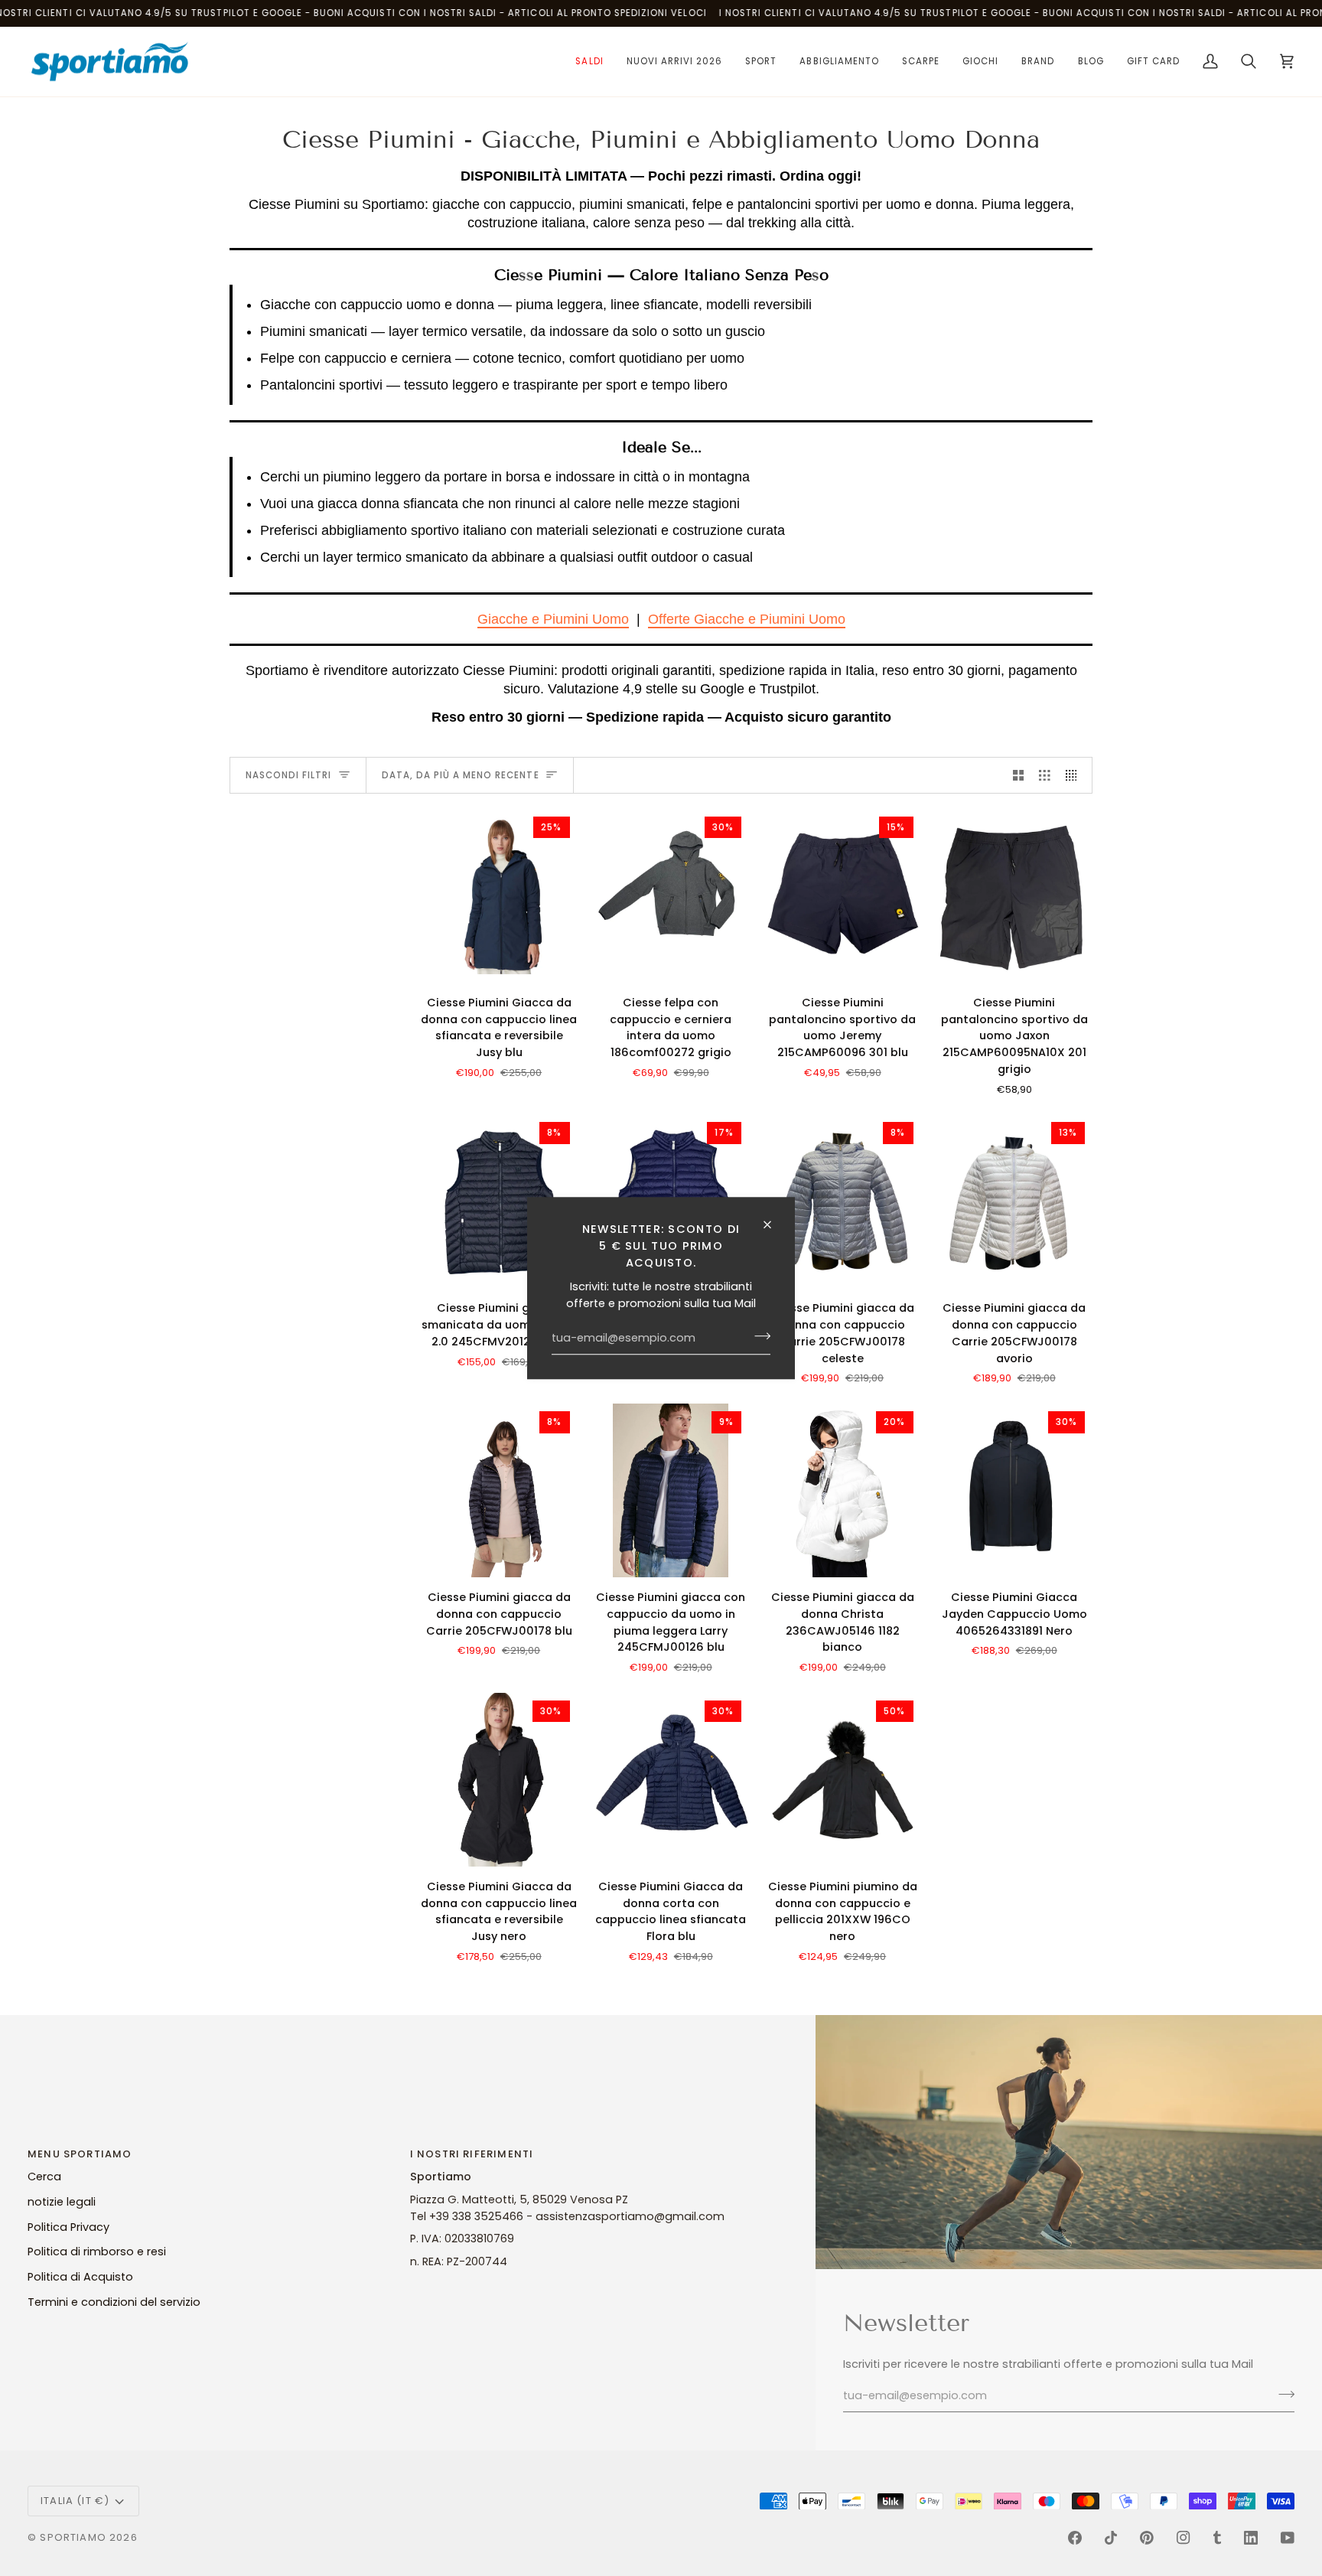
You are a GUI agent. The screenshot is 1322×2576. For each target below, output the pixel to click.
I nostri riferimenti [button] (472, 2154)
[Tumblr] (1217, 2538)
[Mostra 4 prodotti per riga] (1075, 775)
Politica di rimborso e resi (97, 2252)
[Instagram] (1184, 2538)
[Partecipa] (758, 1336)
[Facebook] (1075, 2538)
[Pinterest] (1147, 2538)
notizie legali (62, 2202)
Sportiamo (73, 2537)
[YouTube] (1288, 2538)
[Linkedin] (1251, 2538)
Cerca (44, 2177)
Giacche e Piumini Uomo (553, 619)
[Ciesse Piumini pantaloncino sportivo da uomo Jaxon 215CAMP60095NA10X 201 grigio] (1015, 896)
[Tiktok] (1111, 2538)
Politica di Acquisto (80, 2277)
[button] (589, 62)
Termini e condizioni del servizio (114, 2302)
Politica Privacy (68, 2227)
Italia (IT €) (75, 2501)
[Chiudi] (774, 1224)
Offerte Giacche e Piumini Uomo (747, 619)
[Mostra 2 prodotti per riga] (1019, 775)
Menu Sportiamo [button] (80, 2154)
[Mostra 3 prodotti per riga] (1045, 775)
